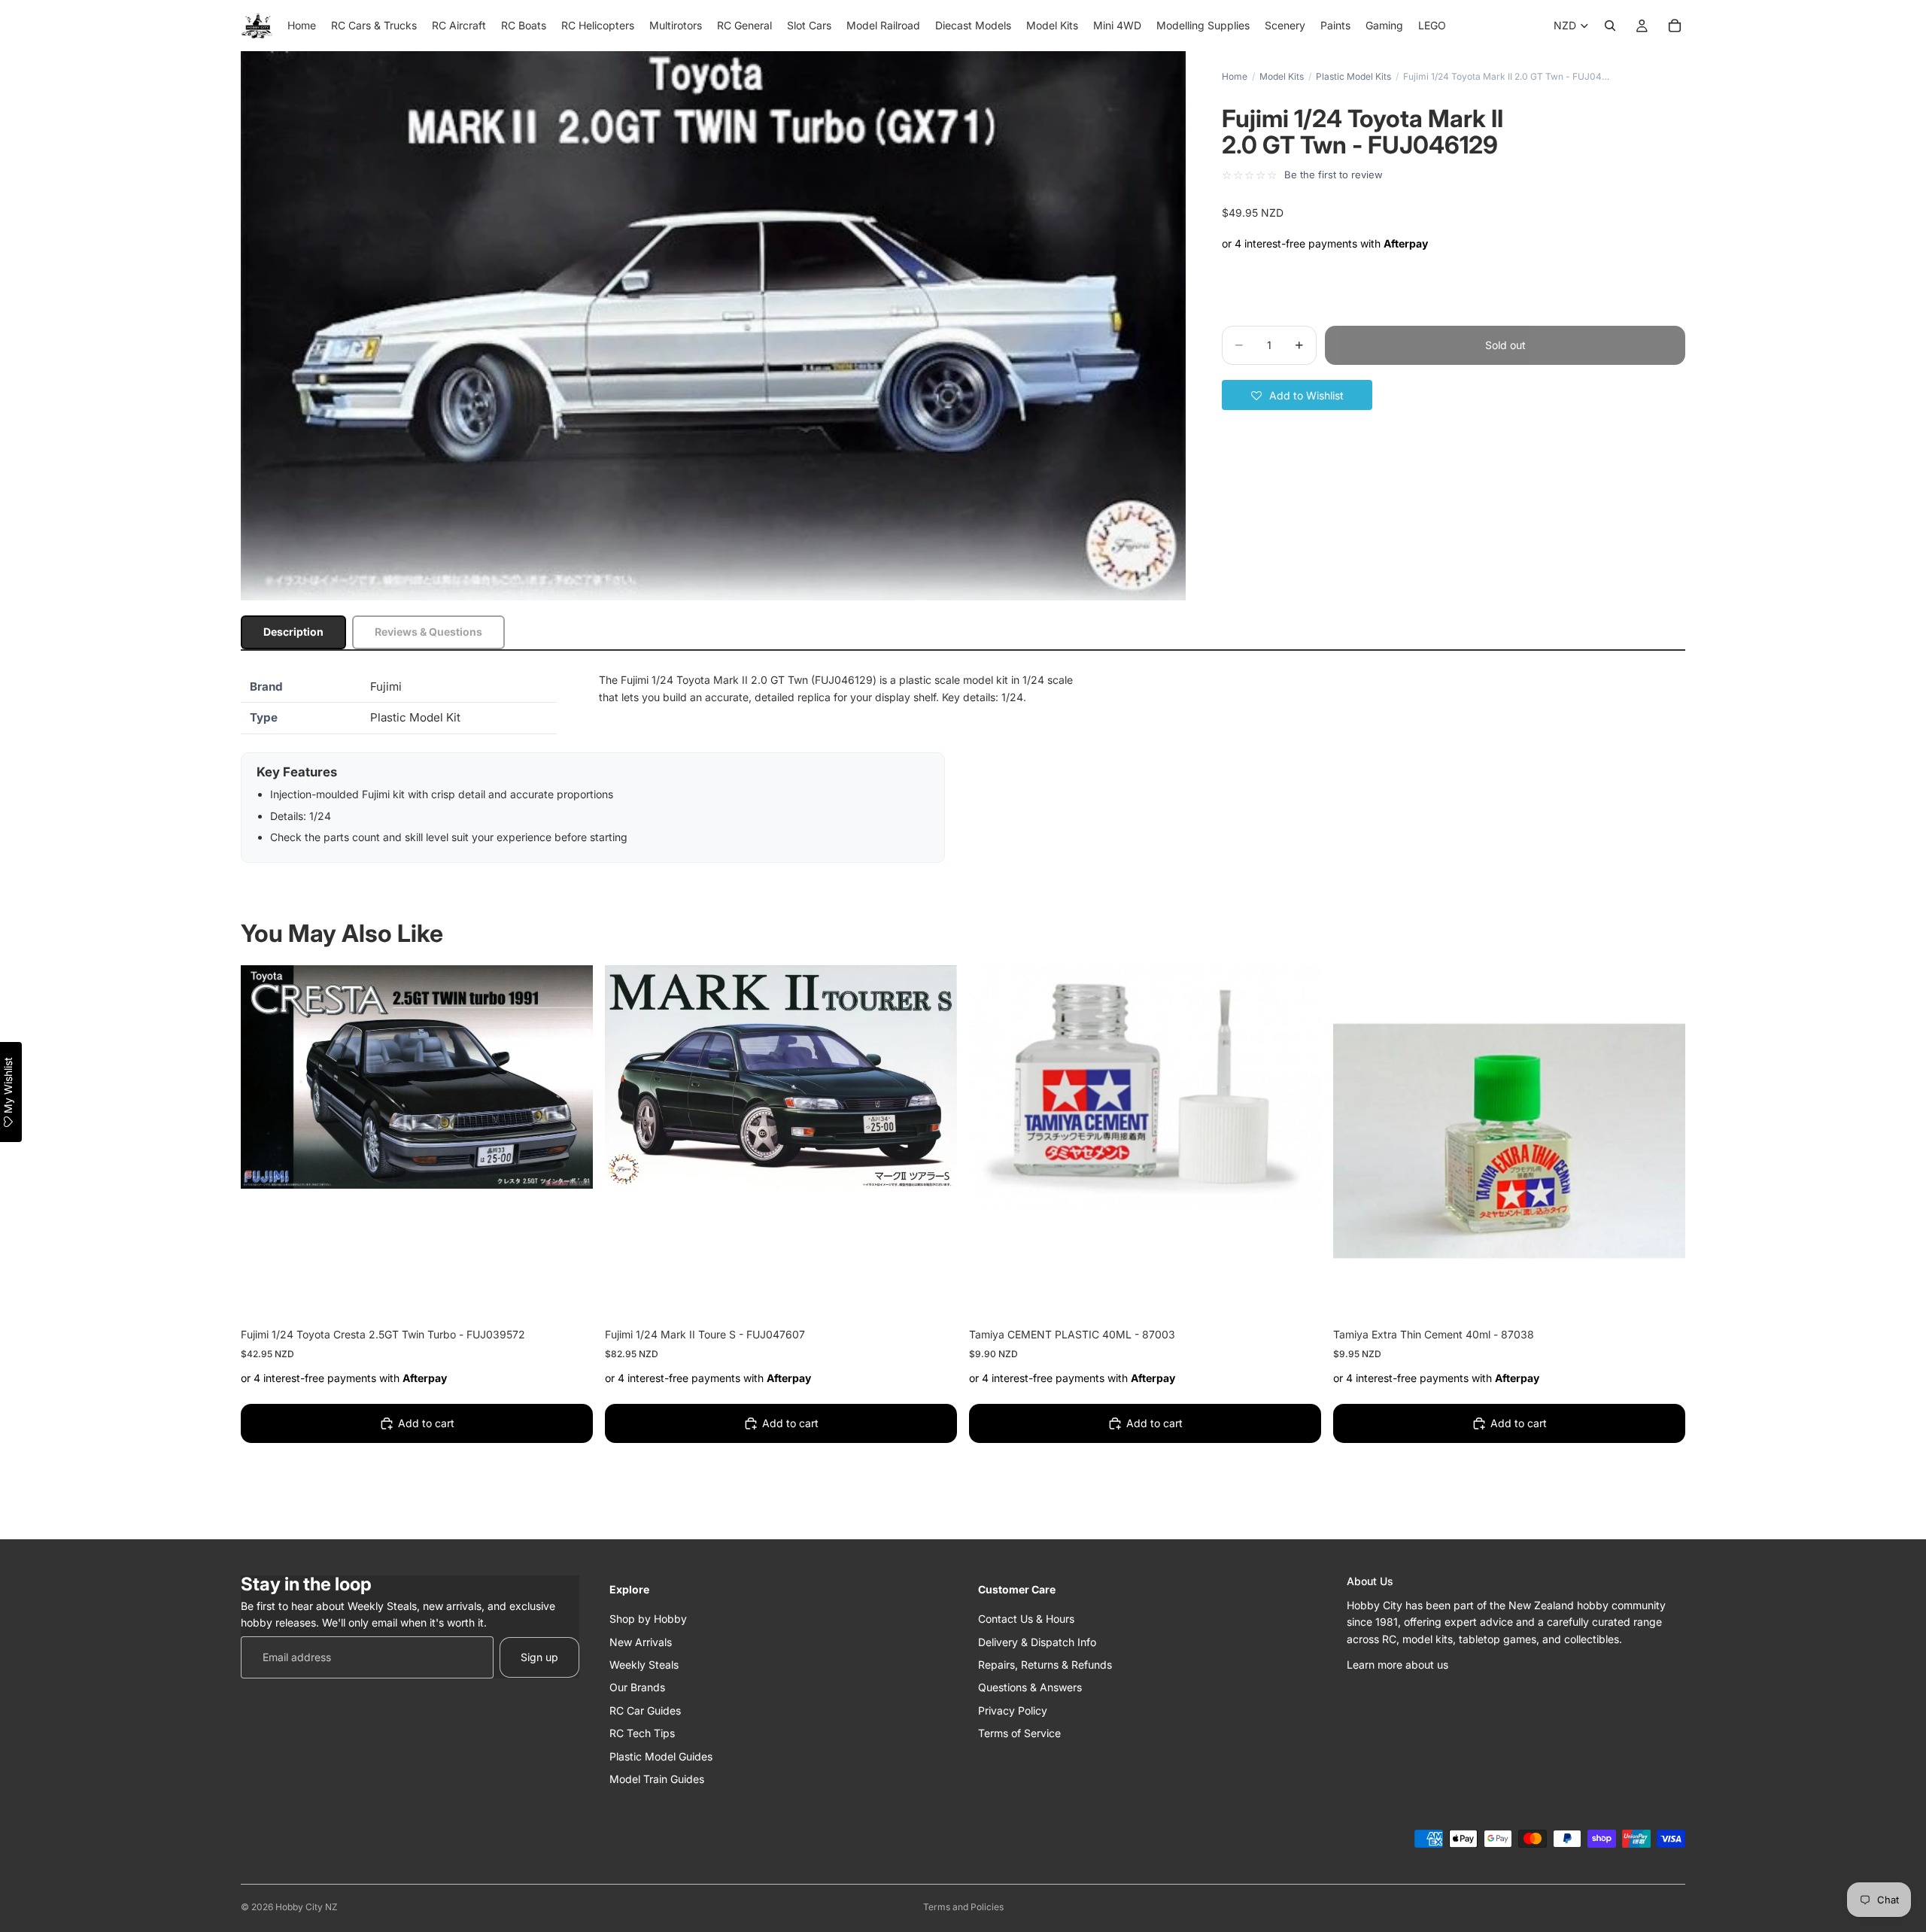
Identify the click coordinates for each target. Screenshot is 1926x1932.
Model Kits (1282, 76)
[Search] (1610, 26)
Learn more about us (1397, 1665)
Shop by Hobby (648, 1619)
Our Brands (637, 1687)
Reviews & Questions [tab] (428, 632)
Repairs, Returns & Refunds (1045, 1665)
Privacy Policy (1013, 1710)
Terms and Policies (963, 1907)
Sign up (539, 1657)
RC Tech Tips (642, 1733)
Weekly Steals (644, 1665)
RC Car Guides (645, 1710)
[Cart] (1675, 26)
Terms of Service (1019, 1733)
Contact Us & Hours (1026, 1619)
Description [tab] (293, 632)
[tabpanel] (963, 767)
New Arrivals (641, 1641)
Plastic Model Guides (661, 1756)
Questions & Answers (1030, 1687)
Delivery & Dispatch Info (1037, 1641)
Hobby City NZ (307, 1907)
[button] (1297, 395)
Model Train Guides (657, 1779)
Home (1235, 76)
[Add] (570, 1294)
